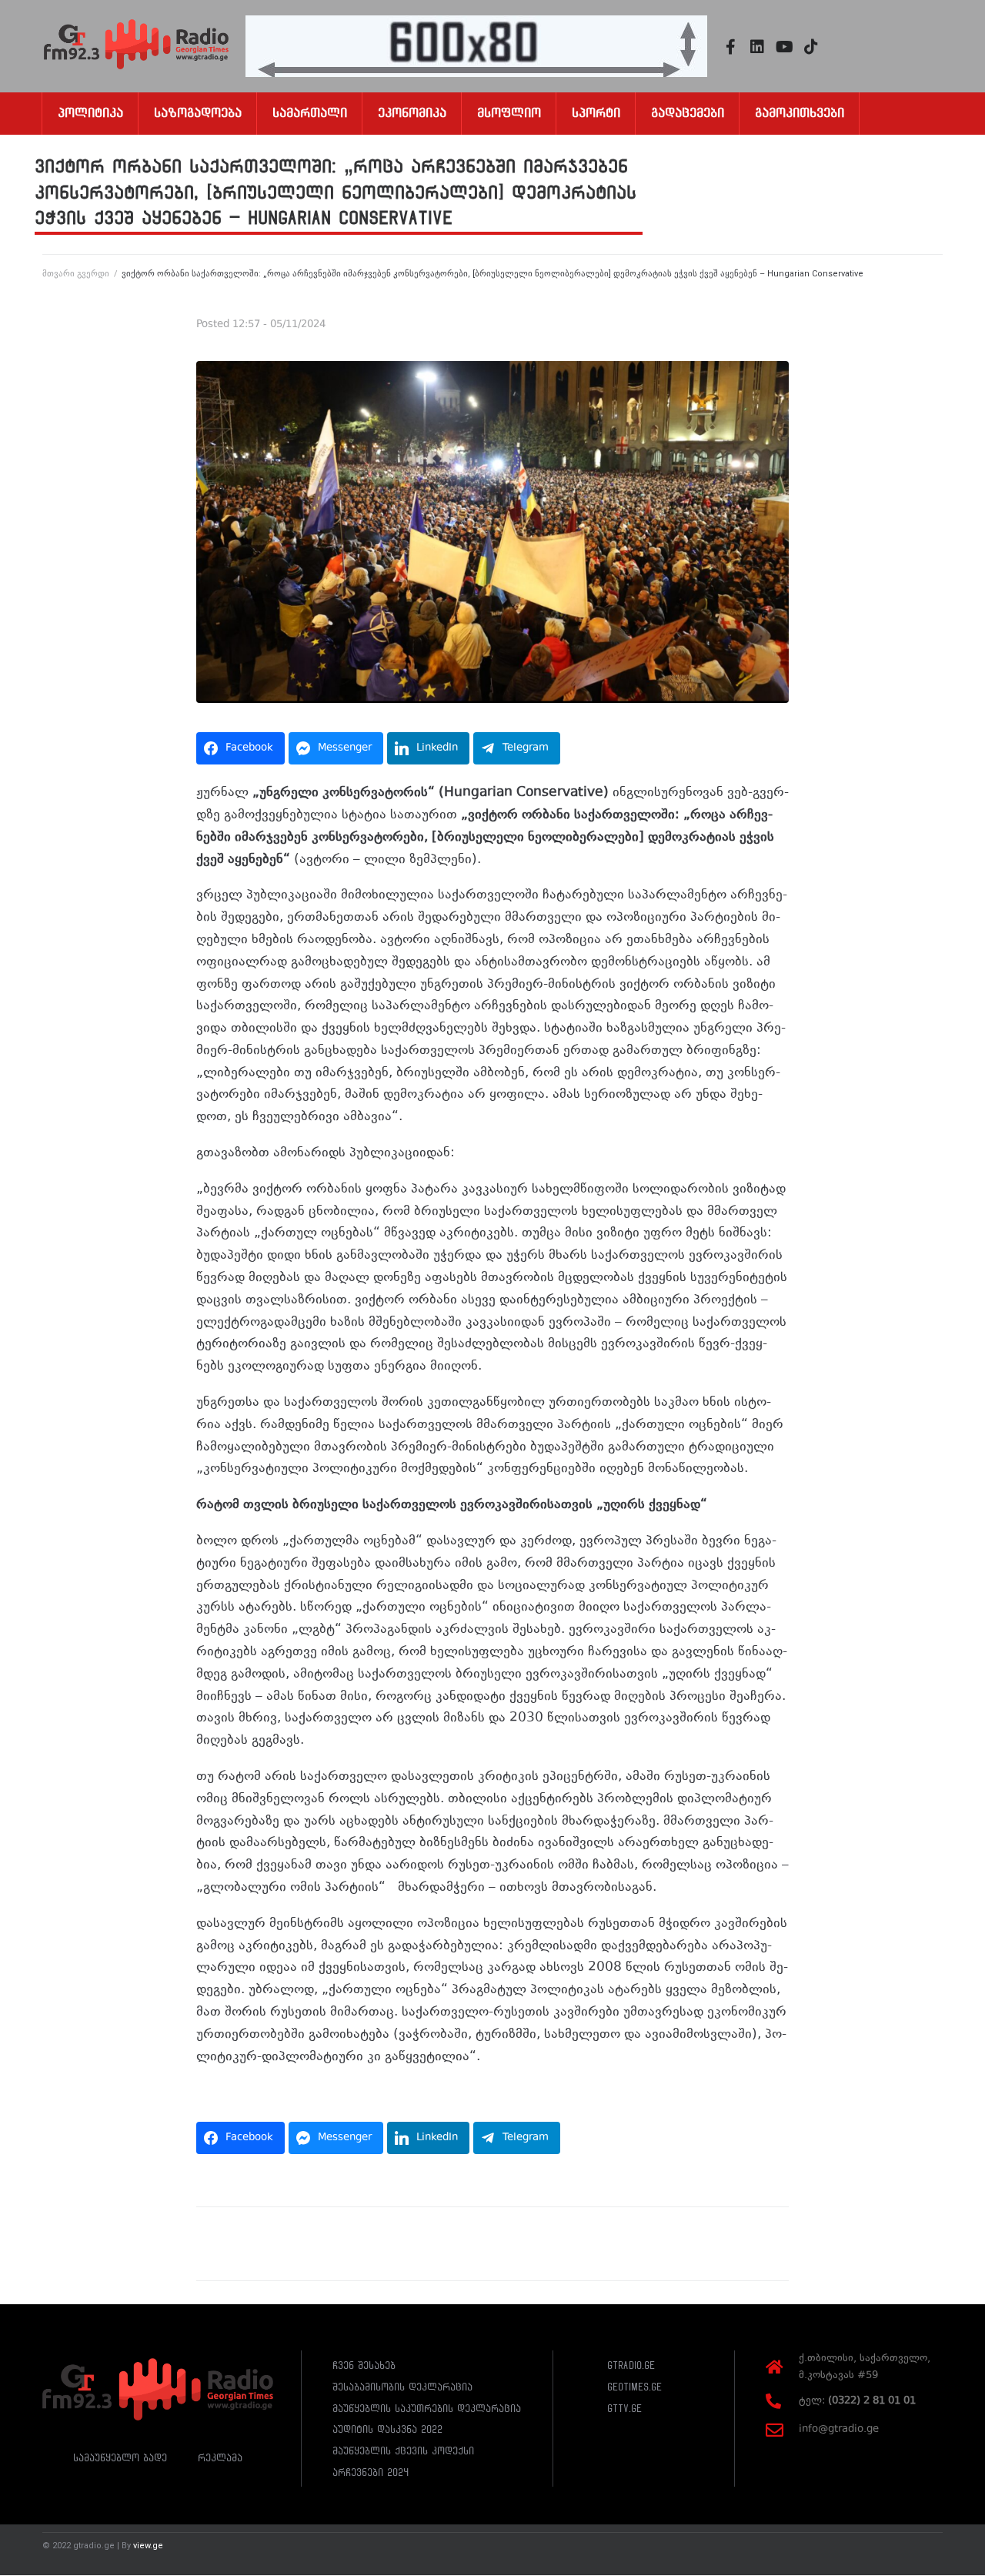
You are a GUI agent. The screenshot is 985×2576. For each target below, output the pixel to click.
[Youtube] (784, 47)
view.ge (148, 2546)
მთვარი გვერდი (76, 274)
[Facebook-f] (730, 47)
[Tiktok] (811, 47)
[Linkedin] (757, 47)
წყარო (217, 2093)
